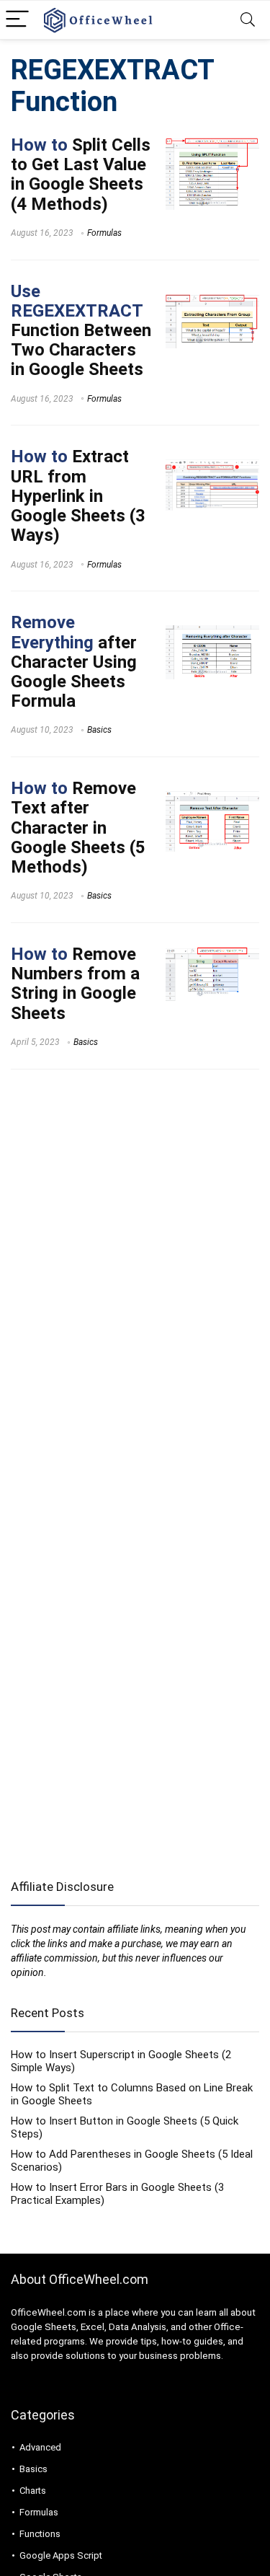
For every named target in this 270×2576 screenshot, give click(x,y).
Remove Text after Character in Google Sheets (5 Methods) (78, 828)
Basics (99, 730)
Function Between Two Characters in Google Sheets (81, 331)
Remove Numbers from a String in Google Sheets (75, 984)
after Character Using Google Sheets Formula (74, 662)
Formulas (104, 233)
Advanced (40, 2447)
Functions (40, 2534)
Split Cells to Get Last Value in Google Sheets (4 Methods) (81, 175)
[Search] (248, 20)
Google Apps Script (61, 2555)
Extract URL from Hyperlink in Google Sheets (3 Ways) (78, 496)
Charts (33, 2491)
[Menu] (17, 20)
